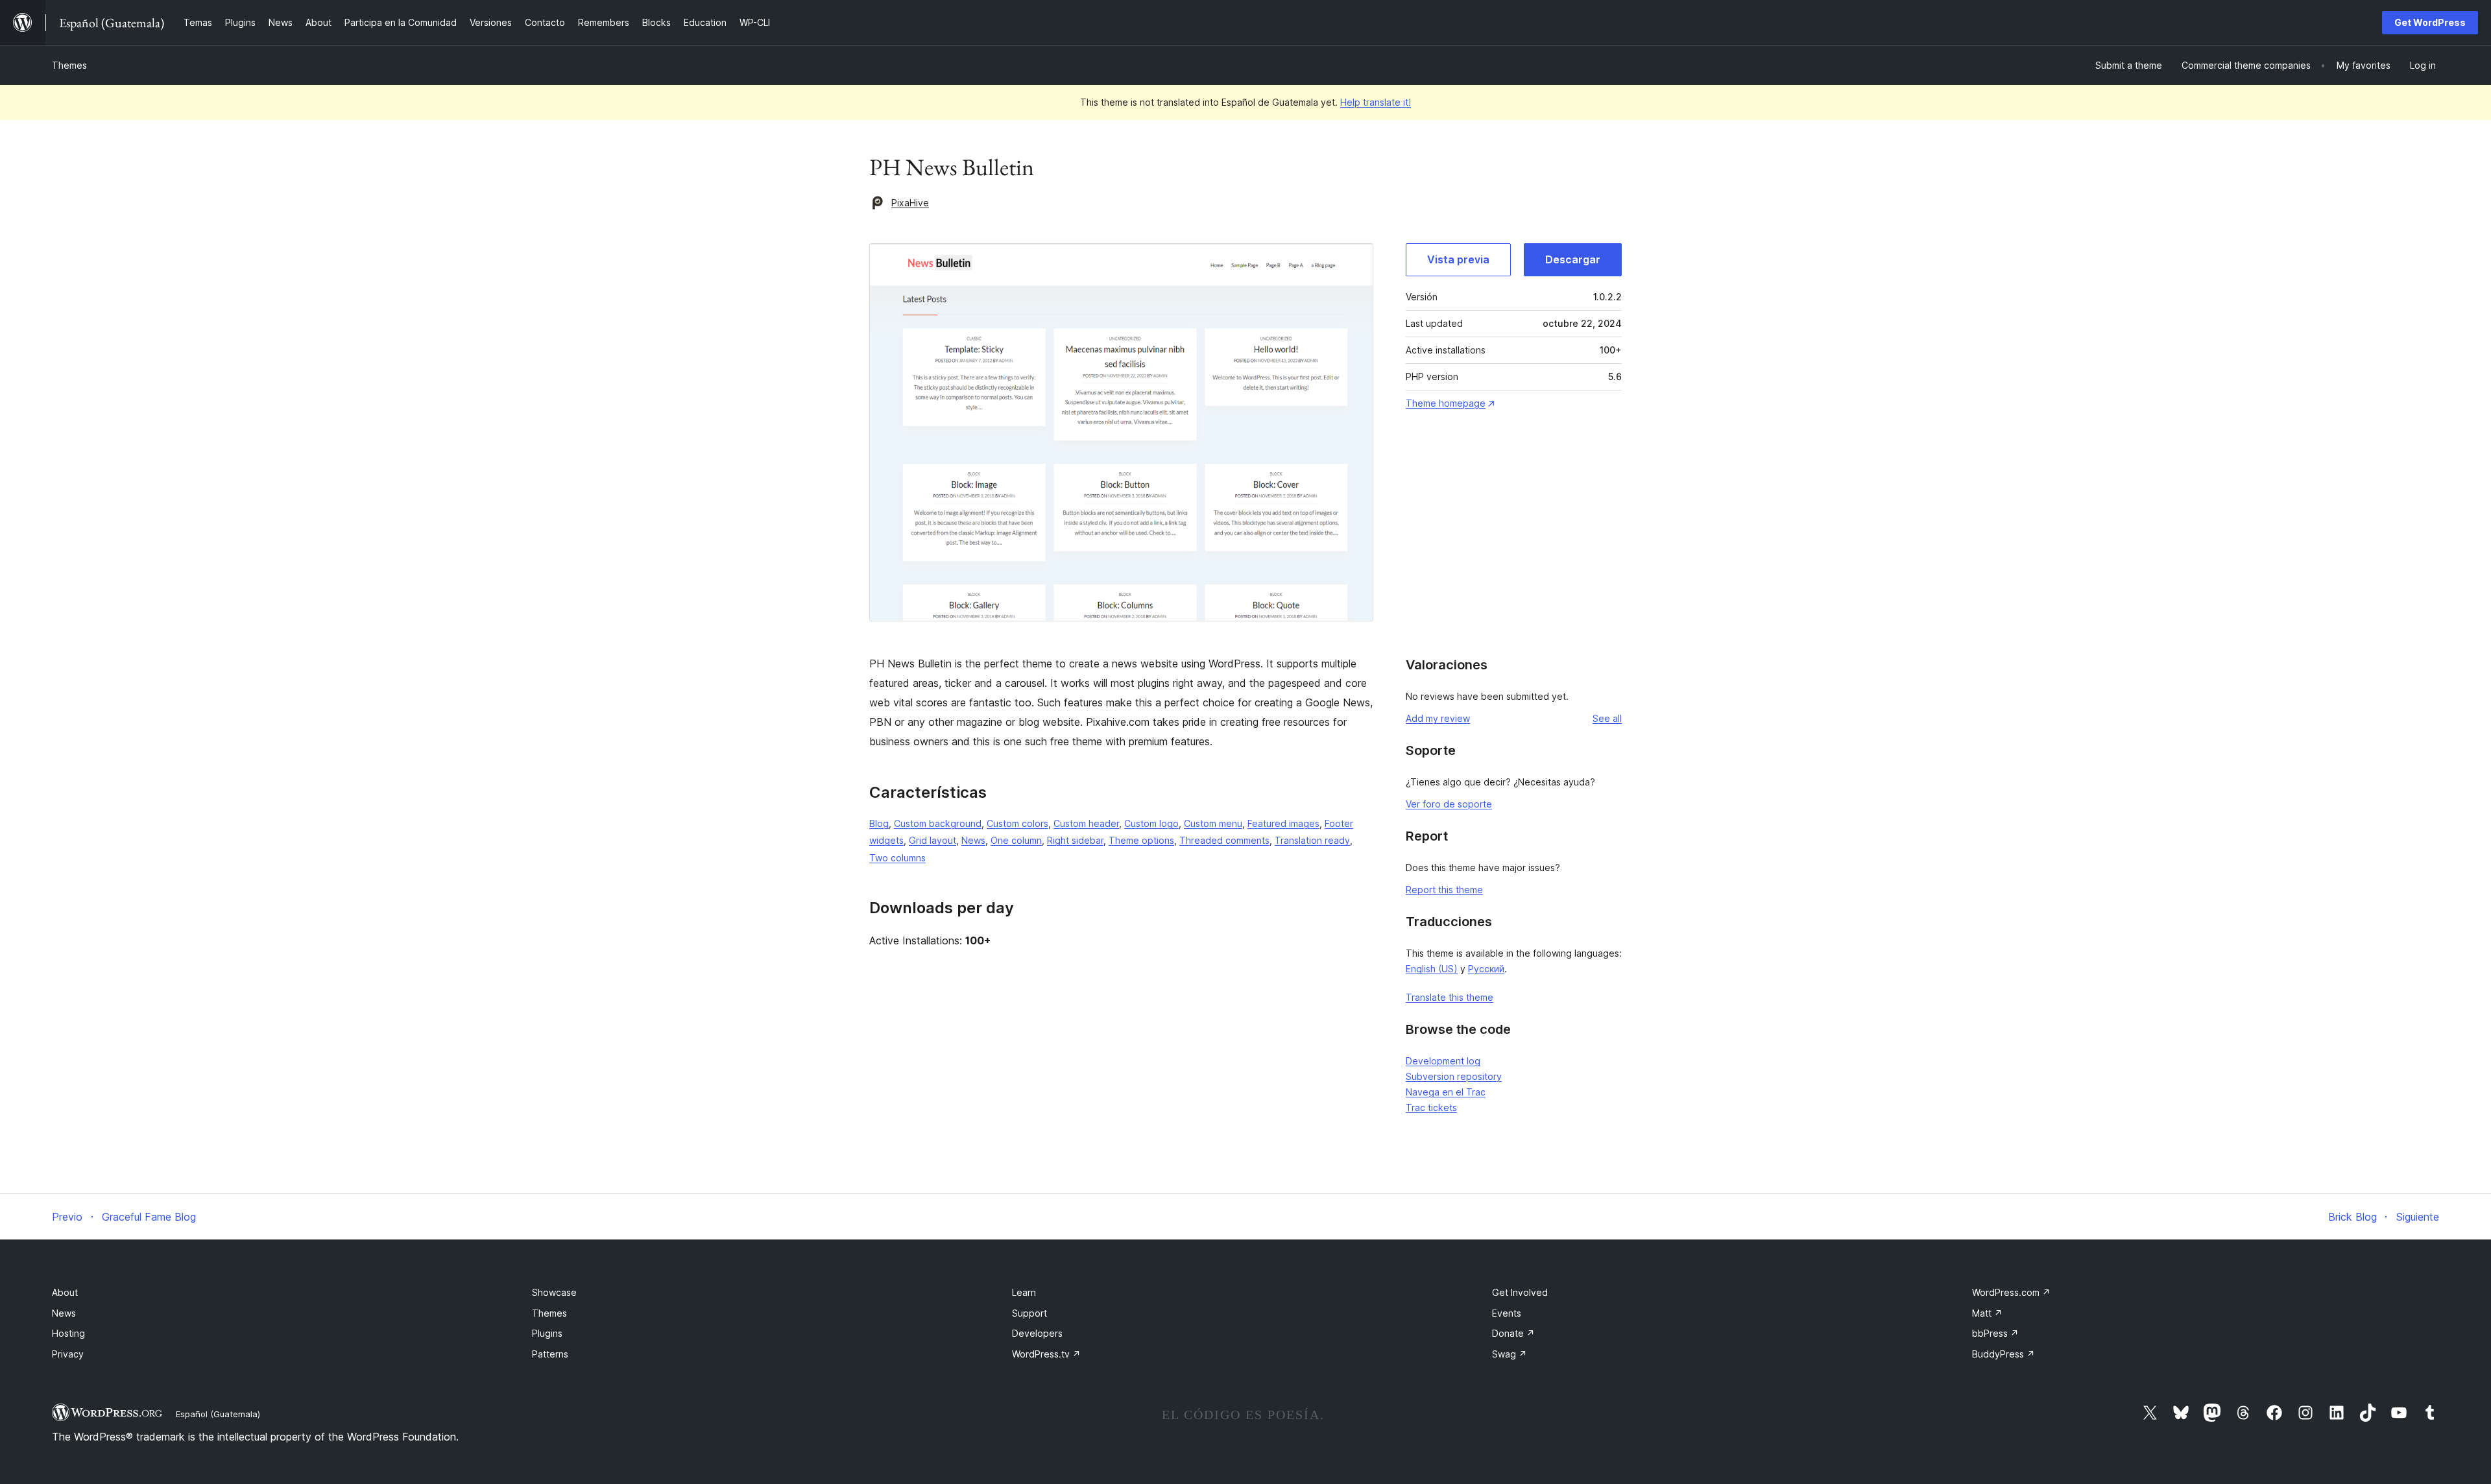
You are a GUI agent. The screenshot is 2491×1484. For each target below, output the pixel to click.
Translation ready (1312, 840)
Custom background (938, 823)
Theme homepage (1446, 403)
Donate (1513, 1333)
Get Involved (1520, 1292)
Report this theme (1444, 890)
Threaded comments (1224, 840)
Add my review (1438, 718)
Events (1507, 1313)
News (973, 840)
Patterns (550, 1354)
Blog (879, 823)
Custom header (1086, 823)
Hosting (68, 1333)
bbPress (1995, 1333)
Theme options (1141, 840)
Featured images (1283, 823)
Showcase (554, 1292)
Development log (1443, 1061)
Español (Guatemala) (218, 1414)
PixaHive (910, 203)
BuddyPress (2004, 1354)
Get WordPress (2430, 22)
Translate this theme (1450, 997)
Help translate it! (1376, 102)
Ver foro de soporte (1449, 804)
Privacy (68, 1354)
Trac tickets (1431, 1107)
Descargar (1573, 259)
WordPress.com (2011, 1292)
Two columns (897, 858)
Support (1029, 1313)
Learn (1024, 1292)
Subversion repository (1454, 1076)
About (65, 1292)
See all (1607, 718)
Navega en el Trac (1446, 1092)
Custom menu (1213, 823)
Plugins (547, 1333)
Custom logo (1151, 823)
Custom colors (1017, 823)
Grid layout (933, 840)
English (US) (1432, 969)
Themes (69, 65)
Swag (1510, 1354)
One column (1016, 840)
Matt (1987, 1313)
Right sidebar (1075, 840)
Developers (1037, 1333)
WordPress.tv (1046, 1354)
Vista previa (1458, 259)
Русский (1486, 969)
